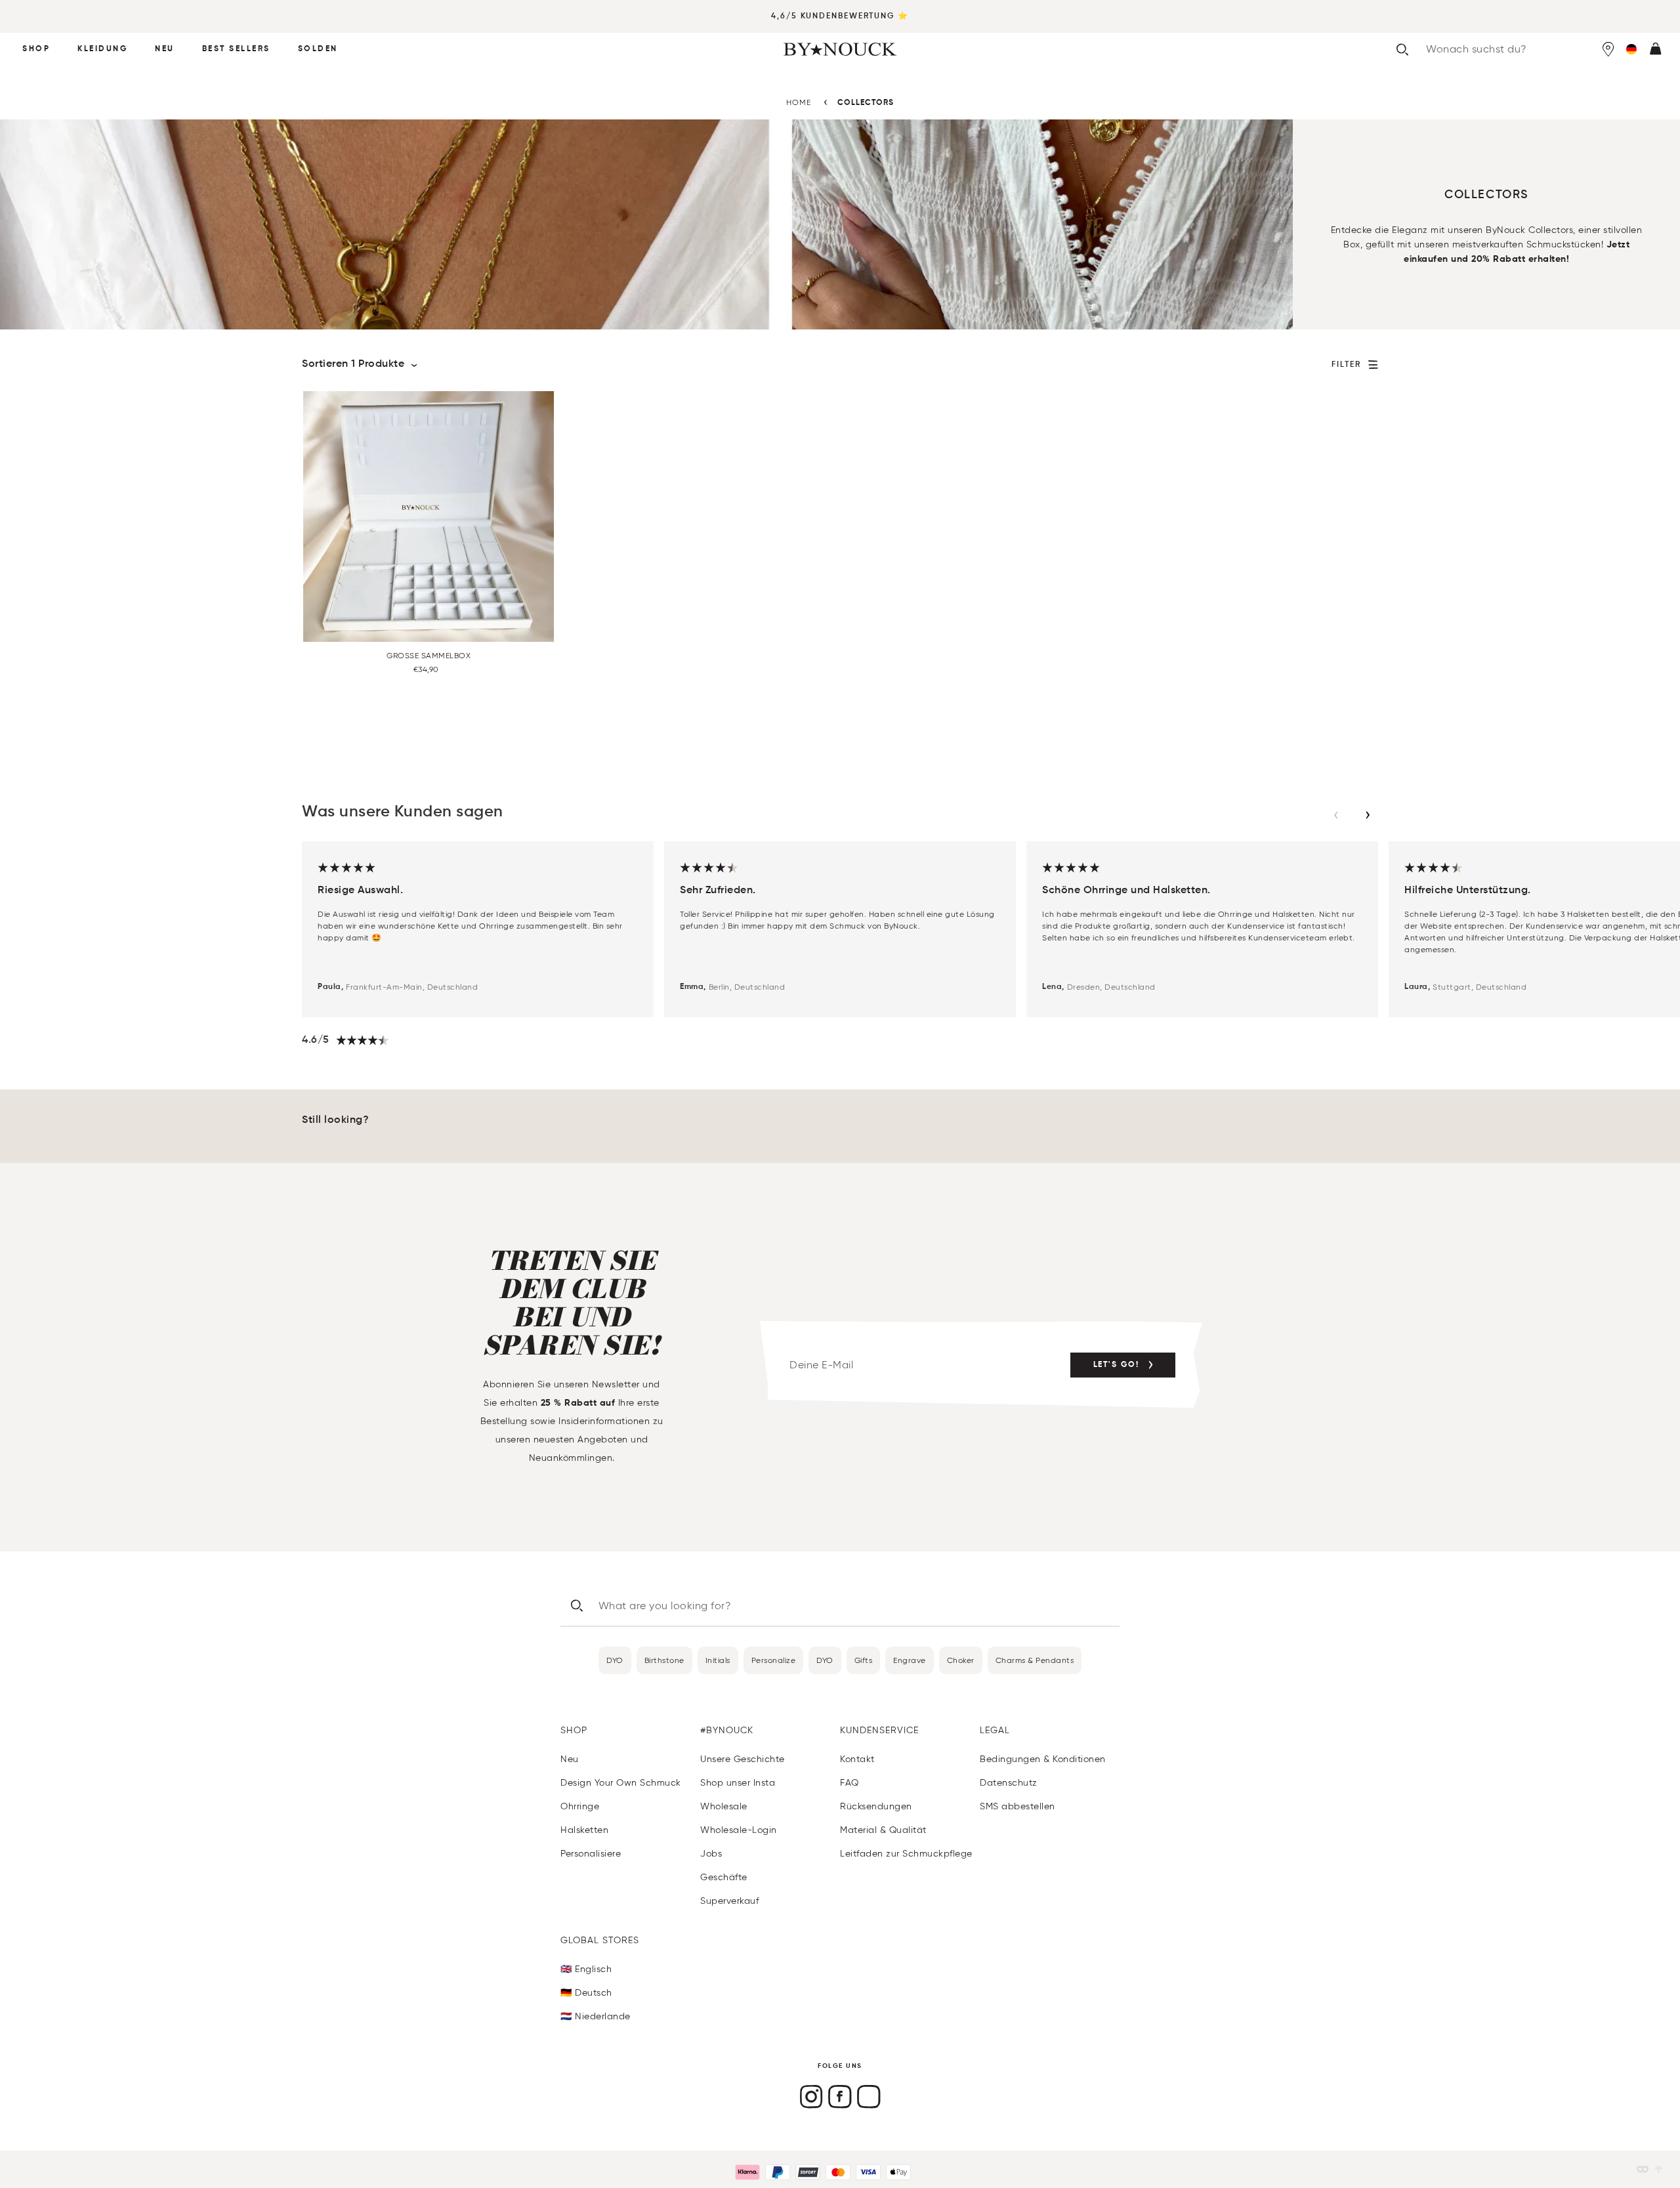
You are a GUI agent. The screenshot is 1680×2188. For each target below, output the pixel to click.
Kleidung (102, 49)
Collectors (866, 103)
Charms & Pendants (1035, 1660)
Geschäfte (724, 1877)
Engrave (910, 1660)
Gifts (864, 1660)
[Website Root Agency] (1658, 2169)
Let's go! (1116, 1365)
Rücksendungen (876, 1806)
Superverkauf (729, 1901)
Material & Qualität (883, 1830)
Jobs (711, 1854)
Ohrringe (580, 1806)
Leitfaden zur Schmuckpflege (906, 1854)
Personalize (774, 1660)
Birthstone (664, 1660)
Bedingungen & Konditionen (1043, 1759)
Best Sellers (236, 49)
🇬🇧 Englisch (586, 1969)
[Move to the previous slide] (1336, 815)
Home (799, 102)
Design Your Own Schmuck (621, 1783)
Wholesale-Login (739, 1830)
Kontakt (857, 1759)
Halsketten (584, 1830)
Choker (961, 1660)
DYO (615, 1660)
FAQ (850, 1783)
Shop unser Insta (738, 1783)
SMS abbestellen (1018, 1806)
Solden (318, 49)
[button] (1631, 49)
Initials (718, 1660)
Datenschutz (1009, 1783)
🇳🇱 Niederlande (596, 2016)
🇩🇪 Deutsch (586, 1993)
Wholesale (724, 1806)
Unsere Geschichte (743, 1759)
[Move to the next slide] (1368, 815)
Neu (165, 49)
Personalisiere (591, 1854)
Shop (36, 49)
